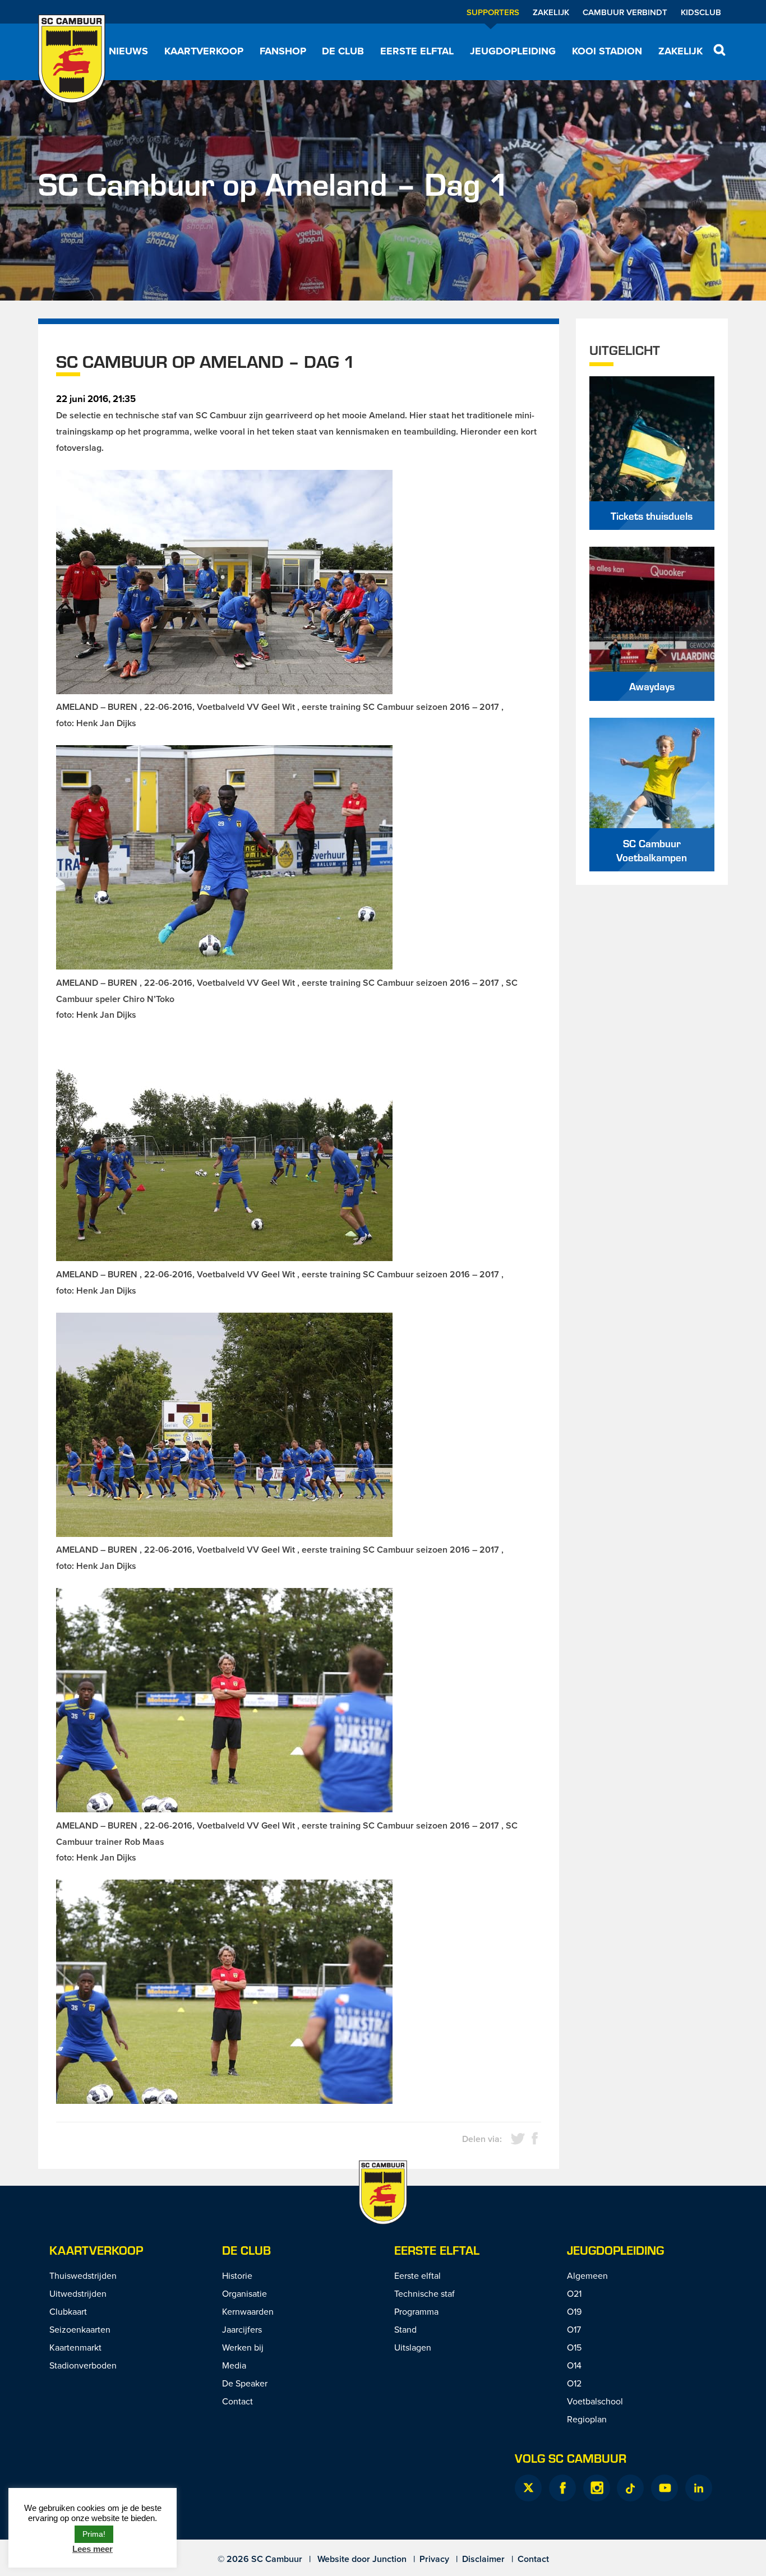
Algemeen (587, 2275)
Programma (416, 2311)
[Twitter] (528, 2488)
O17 (574, 2329)
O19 (574, 2311)
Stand (405, 2329)
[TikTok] (630, 2488)
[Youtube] (665, 2488)
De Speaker (245, 2383)
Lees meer (93, 2549)
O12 (574, 2383)
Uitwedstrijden (78, 2293)
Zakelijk (551, 12)
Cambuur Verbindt (625, 12)
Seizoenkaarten (80, 2329)
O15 (574, 2347)
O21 (574, 2293)
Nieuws (128, 51)
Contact (237, 2401)
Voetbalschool (595, 2401)
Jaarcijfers (242, 2329)
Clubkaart (68, 2311)
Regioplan (587, 2419)
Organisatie (244, 2293)
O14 (574, 2365)
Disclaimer (483, 2559)
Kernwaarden (248, 2311)
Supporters (493, 12)
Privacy (434, 2559)
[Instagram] (597, 2488)
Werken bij (243, 2347)
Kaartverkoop (204, 51)
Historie (237, 2275)
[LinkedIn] (699, 2488)
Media (234, 2365)
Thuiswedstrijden (83, 2275)
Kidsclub (701, 12)
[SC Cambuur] (72, 59)
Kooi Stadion (607, 51)
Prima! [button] (94, 2534)
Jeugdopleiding (513, 51)
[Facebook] (562, 2488)
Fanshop (283, 51)
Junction (389, 2559)
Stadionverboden (83, 2365)
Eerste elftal (417, 51)
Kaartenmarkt (75, 2347)
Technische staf (424, 2293)
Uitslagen (413, 2347)
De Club (343, 51)
